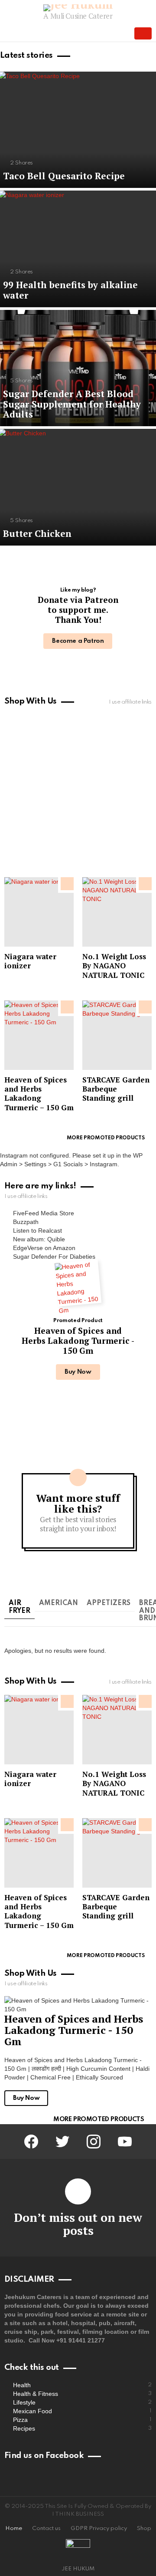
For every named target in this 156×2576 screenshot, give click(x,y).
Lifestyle (82, 2402)
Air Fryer (19, 1607)
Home (14, 2528)
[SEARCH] (120, 33)
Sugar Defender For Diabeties (54, 1257)
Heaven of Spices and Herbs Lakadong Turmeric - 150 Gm (78, 1341)
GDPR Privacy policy (99, 2528)
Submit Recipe (143, 33)
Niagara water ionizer (30, 961)
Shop (144, 2528)
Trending (67, 884)
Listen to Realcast (37, 1230)
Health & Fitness (82, 2394)
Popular (145, 884)
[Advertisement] (78, 793)
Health (82, 2385)
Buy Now (78, 1372)
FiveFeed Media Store (44, 1213)
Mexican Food (82, 2411)
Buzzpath (26, 1222)
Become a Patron (78, 641)
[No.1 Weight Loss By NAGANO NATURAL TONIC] (117, 912)
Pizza (82, 2420)
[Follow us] (106, 33)
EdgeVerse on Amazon (44, 1248)
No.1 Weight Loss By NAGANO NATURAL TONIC (114, 966)
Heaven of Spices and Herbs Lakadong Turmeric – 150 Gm (39, 1094)
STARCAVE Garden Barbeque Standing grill (116, 1089)
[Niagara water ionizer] (39, 912)
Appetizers (109, 1603)
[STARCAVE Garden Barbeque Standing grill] (117, 1035)
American (58, 1603)
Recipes (82, 2428)
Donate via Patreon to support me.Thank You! (78, 610)
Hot (145, 1007)
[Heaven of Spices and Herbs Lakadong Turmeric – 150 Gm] (39, 1035)
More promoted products (106, 1138)
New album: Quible (39, 1239)
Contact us (46, 2528)
